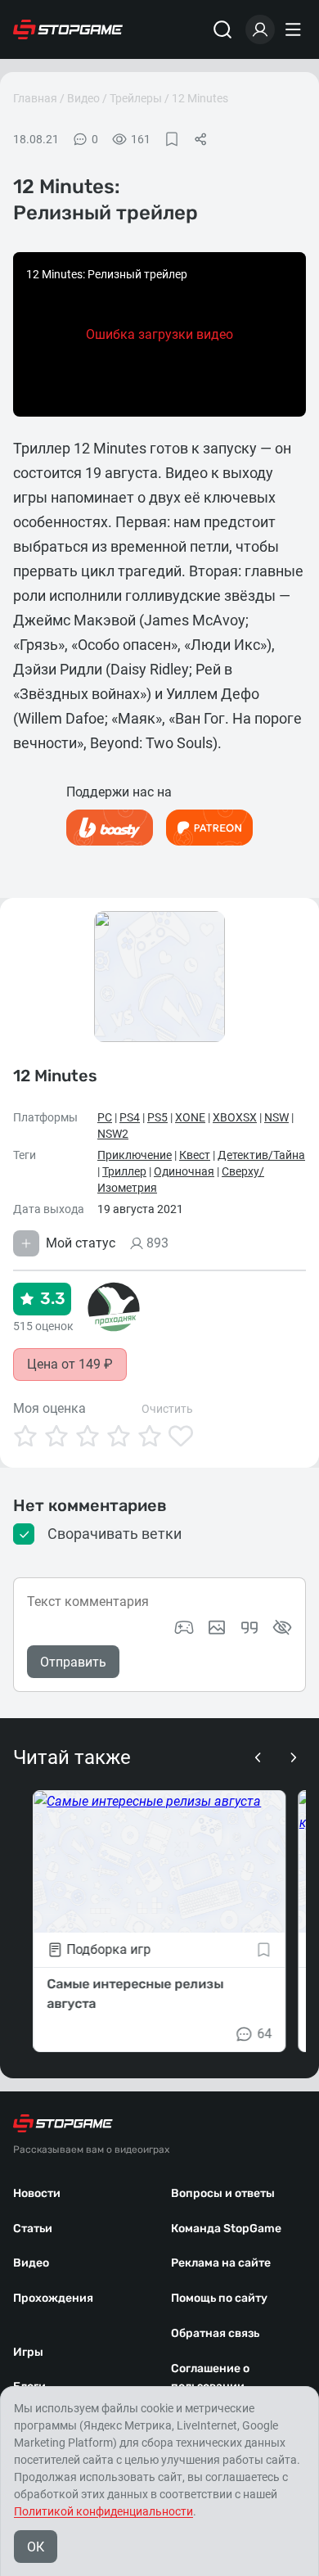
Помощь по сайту (219, 2298)
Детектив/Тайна (261, 1155)
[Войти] (260, 29)
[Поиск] (222, 29)
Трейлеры (136, 98)
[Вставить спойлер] (282, 1627)
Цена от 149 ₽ (70, 1364)
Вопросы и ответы (223, 2193)
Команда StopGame (226, 2229)
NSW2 (113, 1134)
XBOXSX (235, 1117)
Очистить (167, 1409)
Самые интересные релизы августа (135, 1994)
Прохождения (53, 2298)
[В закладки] (172, 139)
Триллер (124, 1171)
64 (265, 2034)
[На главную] (68, 29)
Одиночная (184, 1171)
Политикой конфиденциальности (103, 2511)
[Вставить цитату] (249, 1627)
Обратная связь (215, 2333)
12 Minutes (200, 98)
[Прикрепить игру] (184, 1627)
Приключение (135, 1155)
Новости (37, 2193)
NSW (276, 1117)
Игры (28, 2352)
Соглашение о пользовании (210, 2378)
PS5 (157, 1117)
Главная (35, 98)
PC (105, 1117)
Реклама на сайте (221, 2263)
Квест (195, 1155)
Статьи (33, 2229)
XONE (190, 1117)
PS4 (130, 1117)
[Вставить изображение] (217, 1627)
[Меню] (295, 29)
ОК (36, 2547)
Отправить (73, 1662)
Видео (83, 98)
